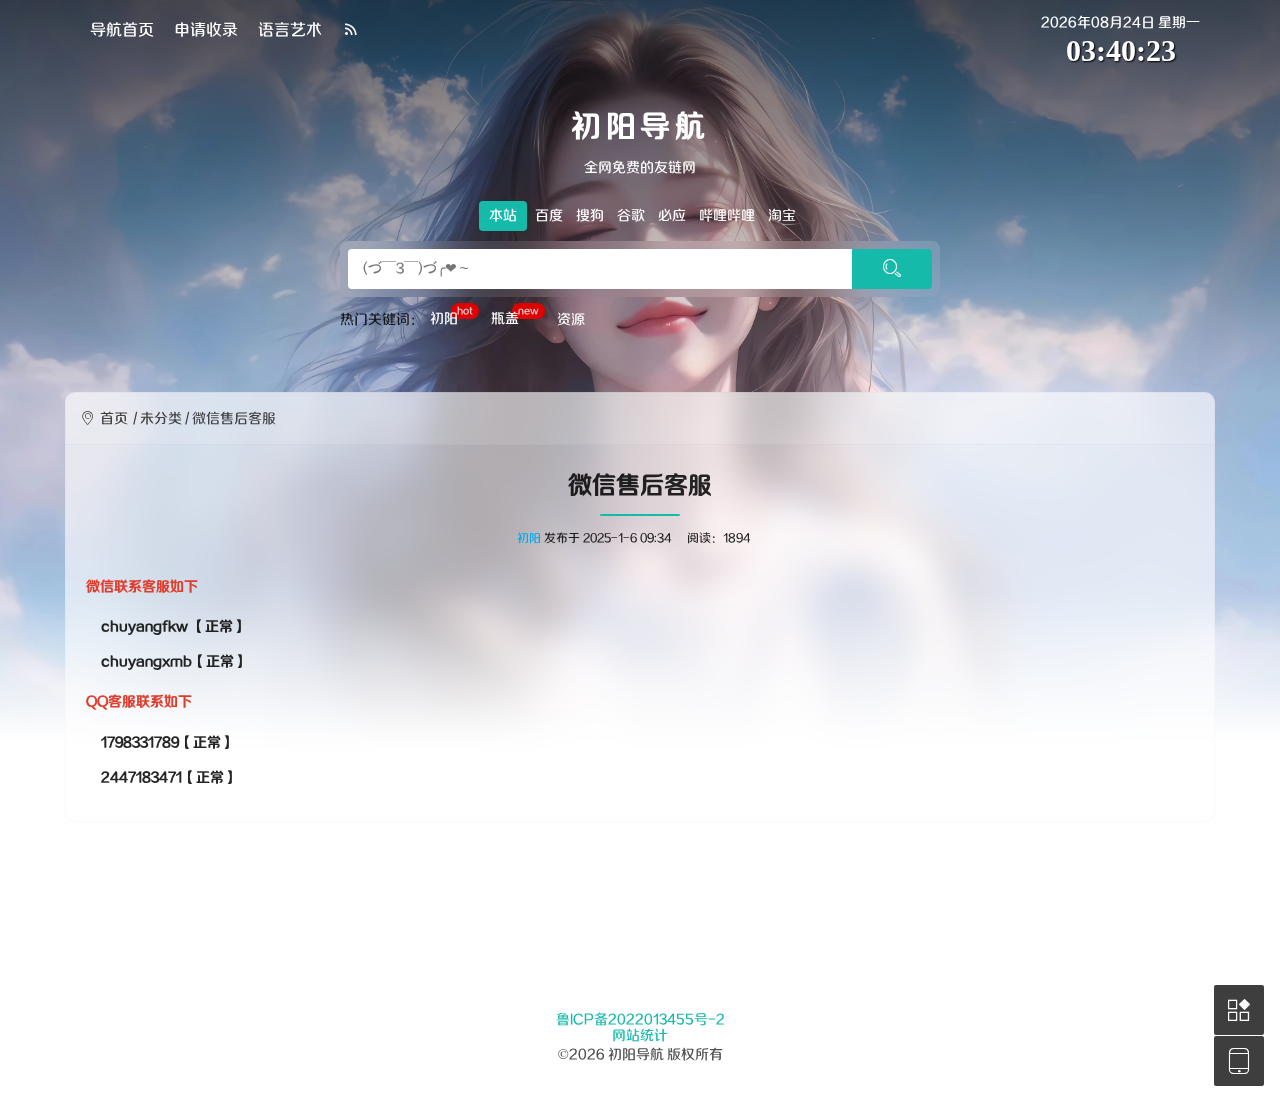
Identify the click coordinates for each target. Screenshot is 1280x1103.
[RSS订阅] (351, 30)
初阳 (451, 317)
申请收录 (206, 30)
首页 (114, 419)
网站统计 (640, 1036)
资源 (571, 320)
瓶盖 (515, 317)
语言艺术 (290, 30)
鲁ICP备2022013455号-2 (640, 1020)
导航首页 (122, 30)
